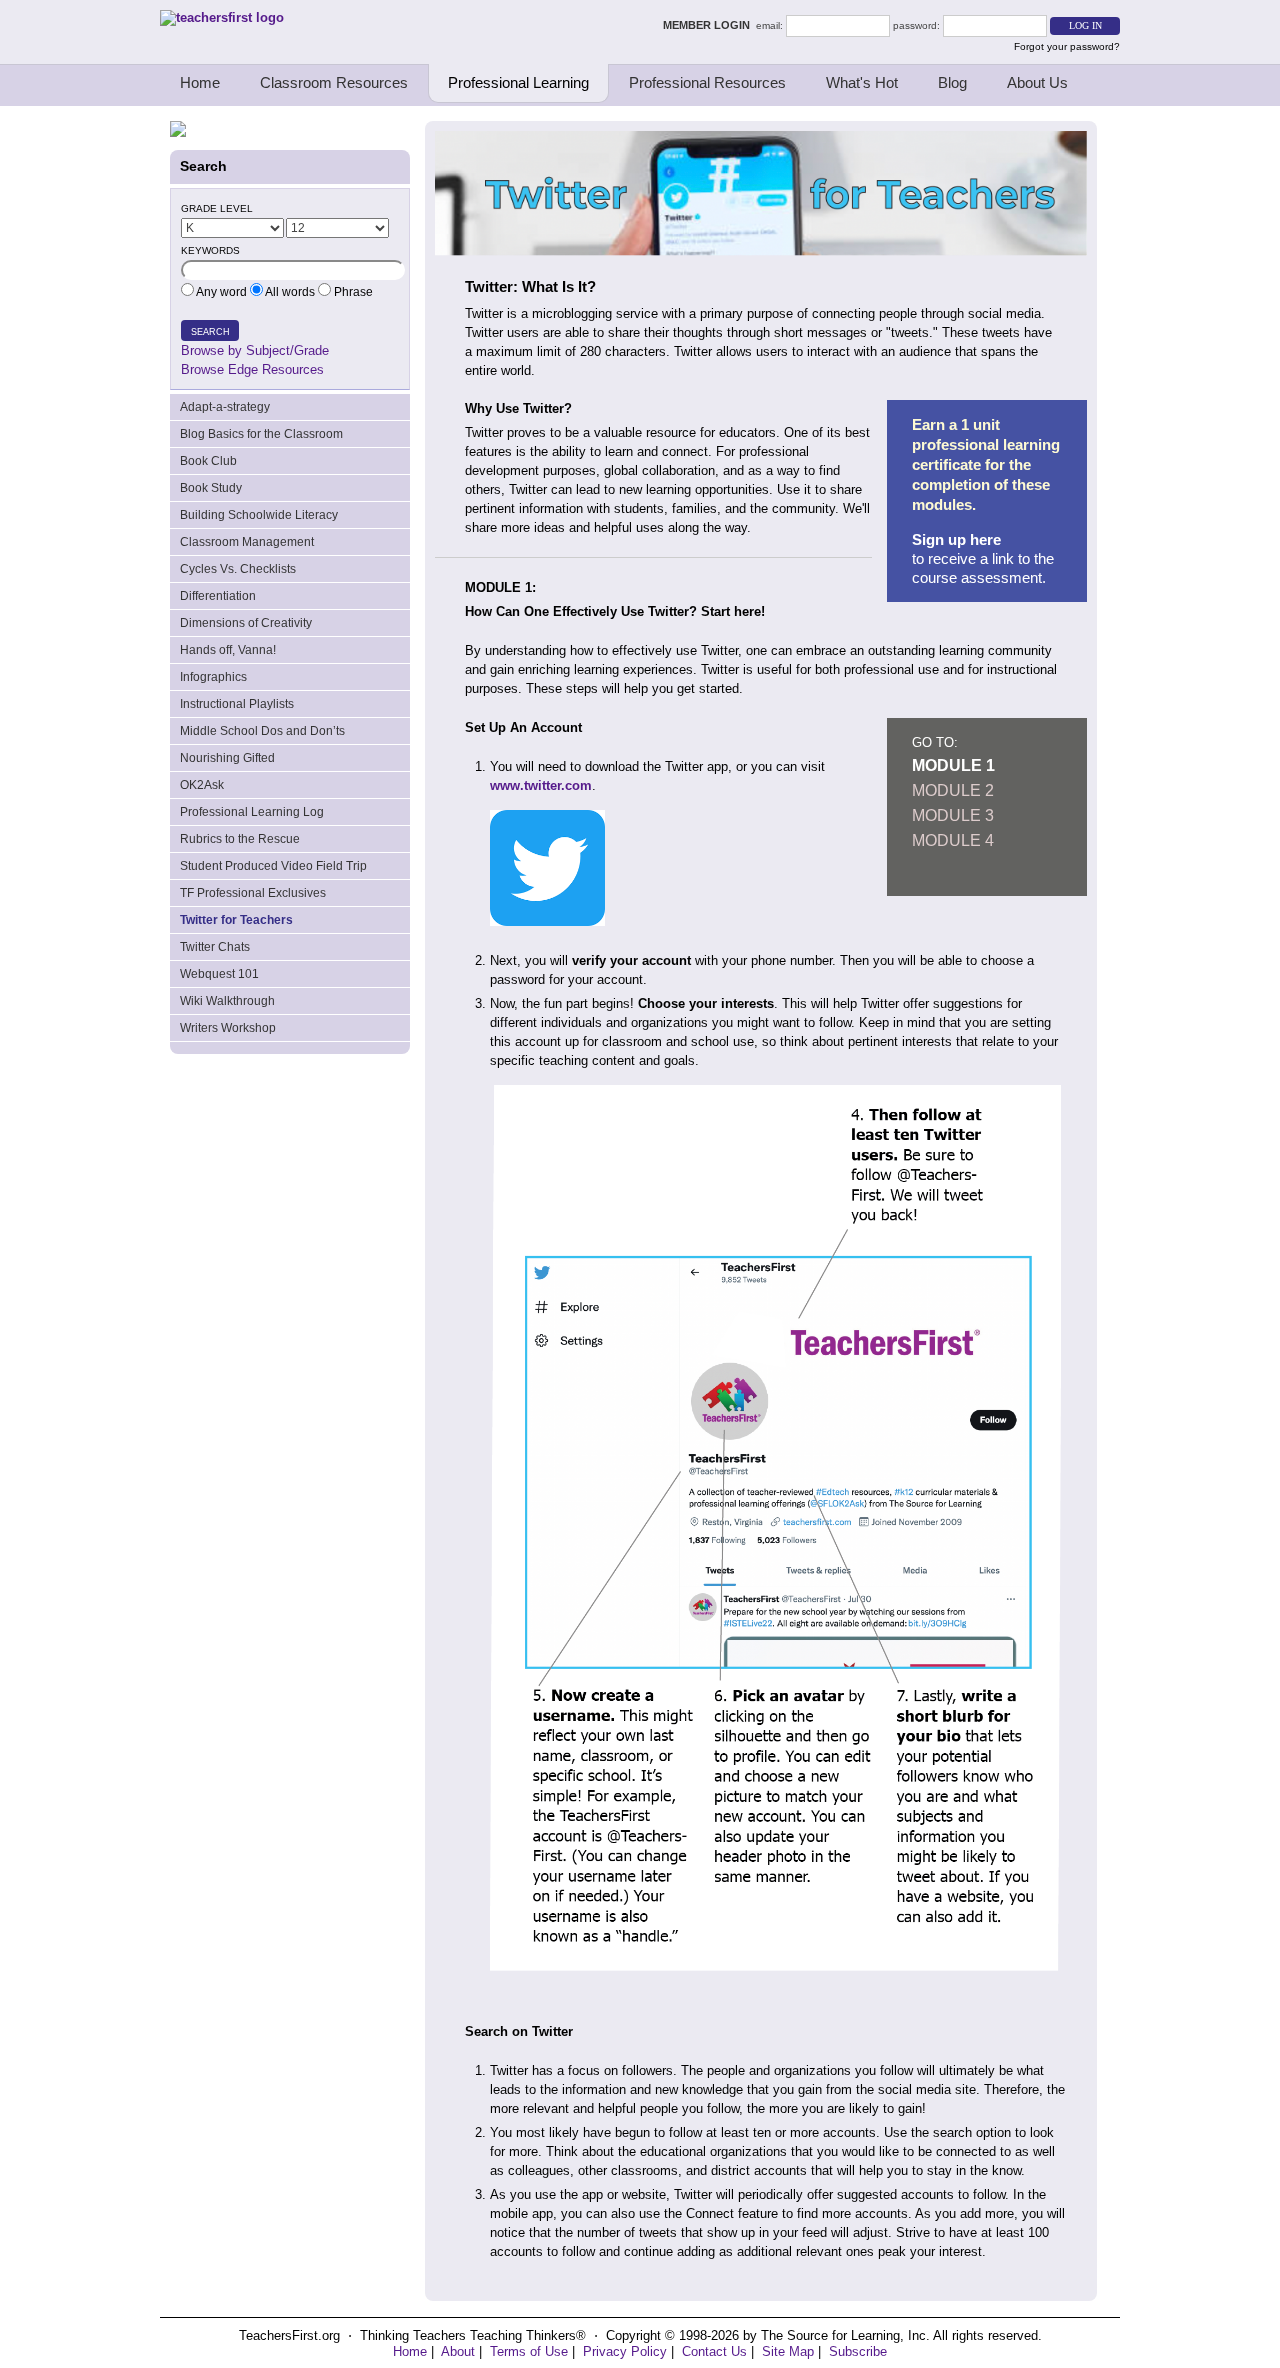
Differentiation (218, 596)
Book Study (211, 488)
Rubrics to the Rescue (240, 839)
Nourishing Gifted (227, 758)
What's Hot (862, 82)
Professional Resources (707, 82)
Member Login (709, 25)
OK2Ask (202, 785)
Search (210, 332)
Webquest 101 (219, 974)
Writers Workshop (228, 1028)
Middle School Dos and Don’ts (262, 731)
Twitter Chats (215, 947)
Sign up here (956, 539)
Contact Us (714, 2351)
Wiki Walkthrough (227, 1001)
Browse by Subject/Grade (255, 350)
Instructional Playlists (237, 704)
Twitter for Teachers (236, 920)
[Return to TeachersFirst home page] (222, 17)
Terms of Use (529, 2351)
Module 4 (953, 840)
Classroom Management (247, 542)
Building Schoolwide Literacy (259, 515)
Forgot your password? (1067, 46)
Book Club (208, 461)
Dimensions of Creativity (246, 623)
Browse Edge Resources (252, 369)
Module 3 (953, 815)
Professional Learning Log (252, 812)
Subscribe (858, 2351)
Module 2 (953, 790)
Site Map (788, 2351)
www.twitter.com (541, 785)
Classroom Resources (334, 82)
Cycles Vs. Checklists (238, 569)
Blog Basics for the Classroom (261, 434)
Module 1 (953, 765)
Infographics (213, 677)
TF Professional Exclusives (253, 893)
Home (200, 82)
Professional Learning (518, 82)
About (458, 2351)
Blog (952, 82)
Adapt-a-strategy (225, 407)
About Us (1037, 82)
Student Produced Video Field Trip (273, 866)
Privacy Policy (625, 2351)
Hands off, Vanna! (228, 650)
